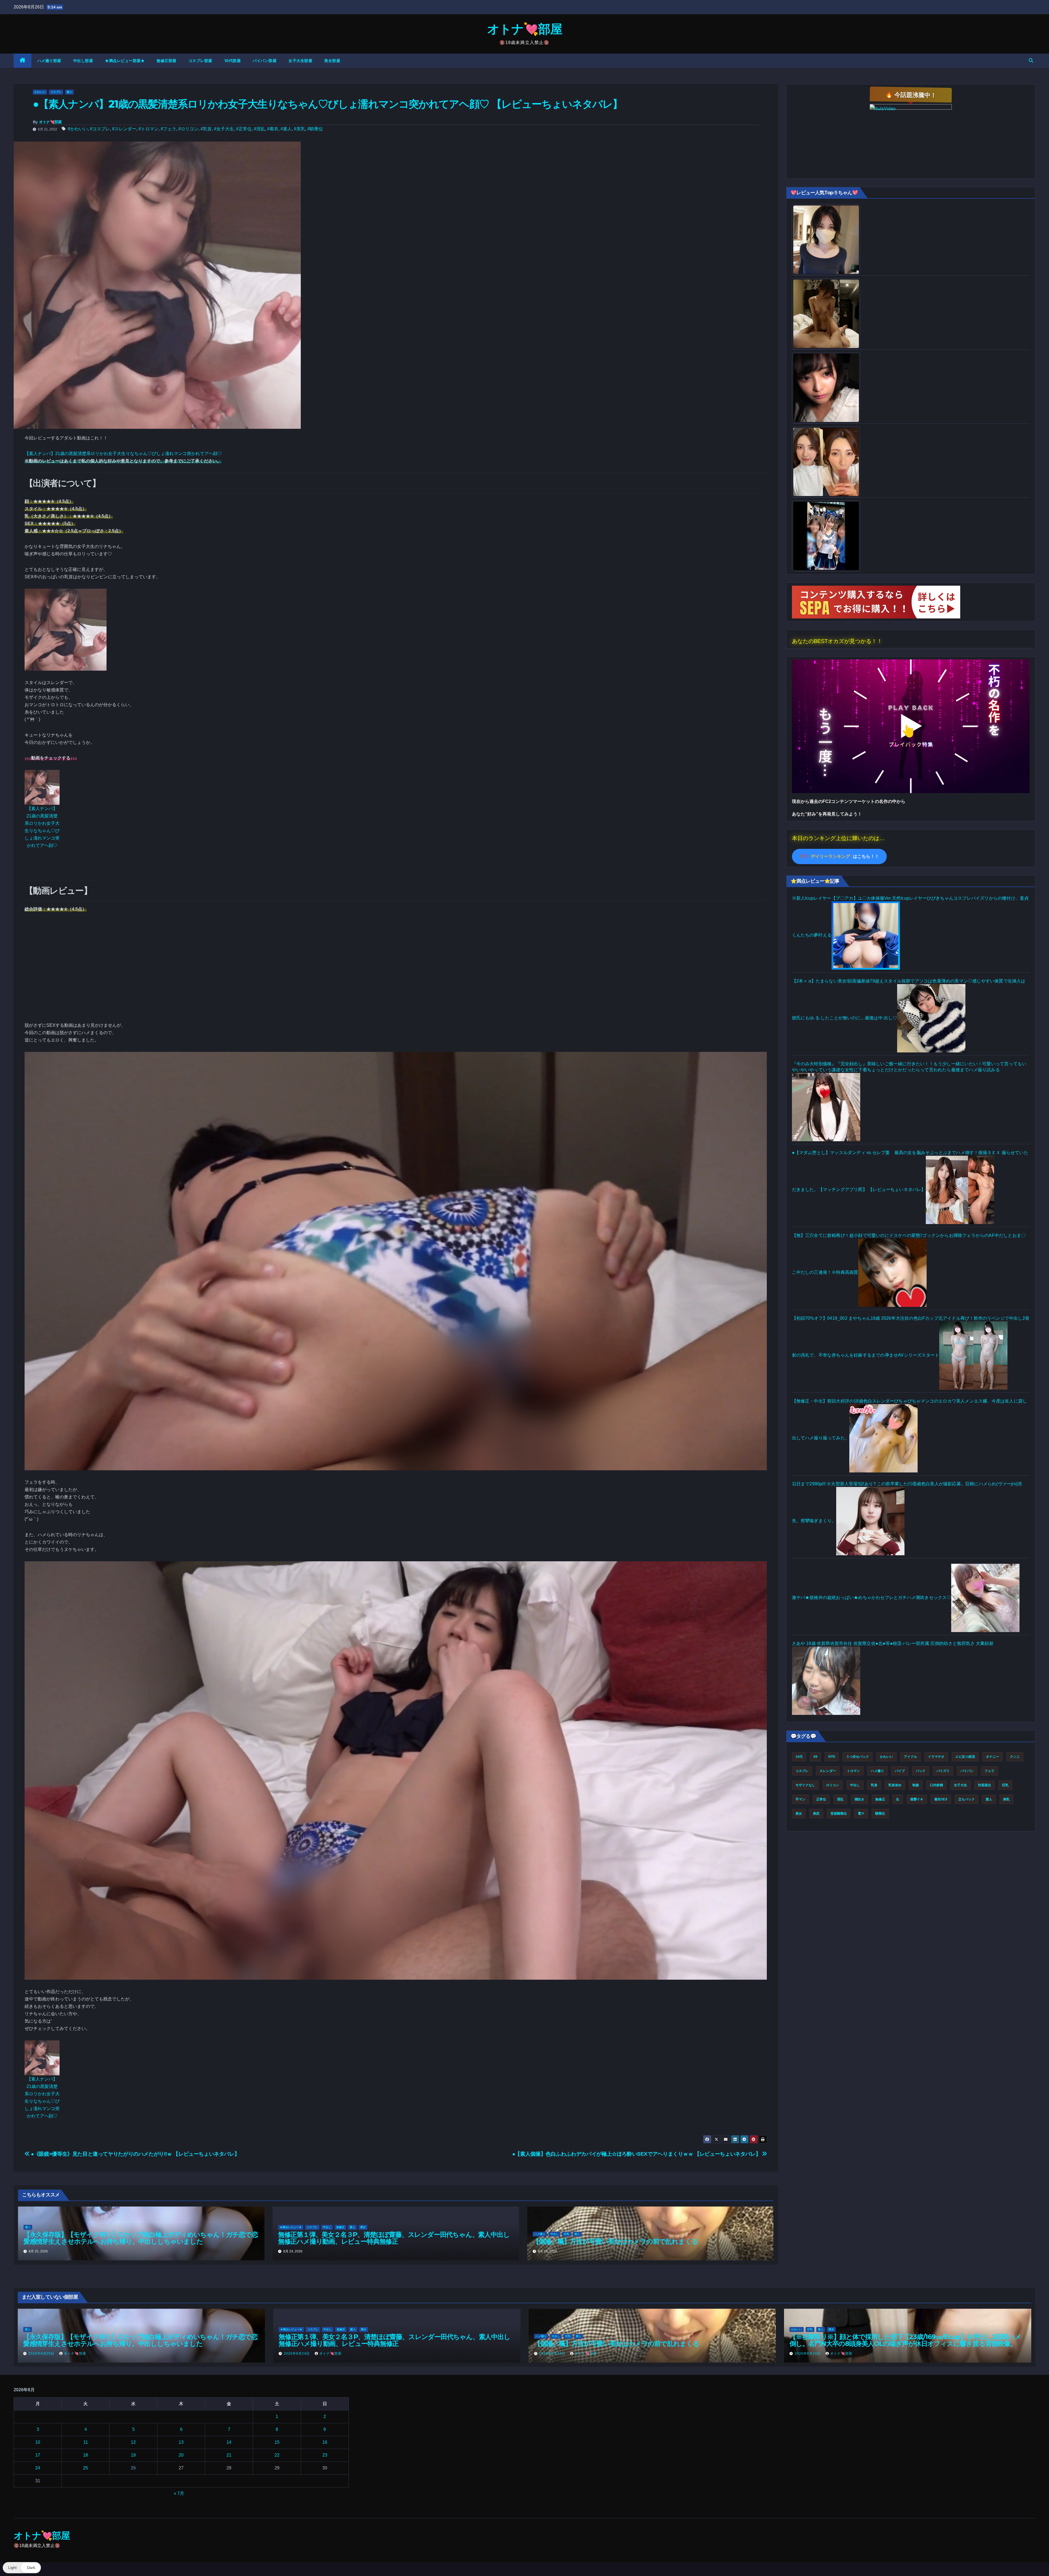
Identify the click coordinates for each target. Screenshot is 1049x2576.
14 (229, 2442)
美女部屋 (332, 61)
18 (86, 2455)
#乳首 (206, 129)
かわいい (40, 92)
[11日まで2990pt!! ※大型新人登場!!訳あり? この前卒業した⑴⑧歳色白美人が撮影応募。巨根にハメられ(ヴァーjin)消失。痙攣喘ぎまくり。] (870, 1521)
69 (815, 1757)
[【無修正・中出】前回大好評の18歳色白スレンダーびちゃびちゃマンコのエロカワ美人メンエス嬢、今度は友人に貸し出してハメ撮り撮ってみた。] (883, 1438)
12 (133, 2442)
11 (86, 2442)
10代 (799, 1757)
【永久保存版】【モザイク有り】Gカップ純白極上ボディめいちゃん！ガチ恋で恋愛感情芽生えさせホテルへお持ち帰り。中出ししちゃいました (141, 2238)
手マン (800, 1799)
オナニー (992, 1757)
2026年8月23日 (553, 2354)
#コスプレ (100, 129)
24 (38, 2468)
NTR (832, 1757)
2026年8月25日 (42, 2354)
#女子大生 (224, 129)
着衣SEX (941, 1799)
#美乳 (300, 129)
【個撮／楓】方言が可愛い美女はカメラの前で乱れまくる (615, 2241)
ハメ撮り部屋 (49, 61)
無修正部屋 (167, 61)
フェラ (989, 1771)
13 (181, 2442)
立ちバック (967, 1799)
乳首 (874, 1785)
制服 (916, 1785)
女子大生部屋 (300, 61)
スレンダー (828, 1771)
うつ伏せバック (858, 1757)
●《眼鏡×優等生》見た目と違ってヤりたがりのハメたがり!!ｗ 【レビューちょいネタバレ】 (135, 2154)
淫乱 (840, 1799)
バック (921, 1771)
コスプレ (56, 92)
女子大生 (960, 1785)
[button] (1031, 61)
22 (277, 2455)
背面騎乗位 (839, 1814)
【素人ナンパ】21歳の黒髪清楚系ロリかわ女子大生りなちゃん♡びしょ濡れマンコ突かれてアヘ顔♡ (123, 454)
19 (133, 2455)
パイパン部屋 (265, 61)
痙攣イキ (917, 1799)
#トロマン (148, 129)
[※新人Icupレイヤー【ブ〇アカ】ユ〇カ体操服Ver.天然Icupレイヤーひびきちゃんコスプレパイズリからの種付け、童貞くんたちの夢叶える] (866, 935)
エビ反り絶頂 (965, 1757)
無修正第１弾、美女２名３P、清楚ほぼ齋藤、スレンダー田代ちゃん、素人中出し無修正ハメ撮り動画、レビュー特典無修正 (394, 2238)
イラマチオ (936, 1757)
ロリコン (833, 1785)
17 (38, 2455)
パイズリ (943, 1771)
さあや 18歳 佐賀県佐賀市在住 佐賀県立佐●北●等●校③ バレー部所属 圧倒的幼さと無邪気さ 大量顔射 (893, 1643)
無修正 (340, 2227)
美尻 (816, 1814)
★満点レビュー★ (291, 2227)
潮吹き (859, 1799)
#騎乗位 (315, 129)
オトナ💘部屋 (524, 29)
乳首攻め (895, 1785)
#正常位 (244, 129)
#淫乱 (259, 129)
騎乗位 (880, 1814)
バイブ (900, 1771)
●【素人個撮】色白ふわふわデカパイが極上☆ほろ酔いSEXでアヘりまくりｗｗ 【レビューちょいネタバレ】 (637, 2154)
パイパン (967, 1771)
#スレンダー (124, 129)
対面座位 (985, 1785)
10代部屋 (233, 61)
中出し (327, 2227)
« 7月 (179, 2493)
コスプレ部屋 (200, 61)
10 (38, 2442)
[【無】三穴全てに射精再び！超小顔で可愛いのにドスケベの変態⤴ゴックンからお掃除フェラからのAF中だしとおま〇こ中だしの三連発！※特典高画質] (892, 1272)
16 (325, 2442)
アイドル (910, 1757)
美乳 (1006, 1799)
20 (181, 2455)
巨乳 (567, 2234)
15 (277, 2442)
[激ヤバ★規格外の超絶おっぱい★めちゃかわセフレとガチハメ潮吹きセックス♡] (985, 1597)
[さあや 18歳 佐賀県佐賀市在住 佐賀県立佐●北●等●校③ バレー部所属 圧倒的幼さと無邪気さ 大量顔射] (826, 1680)
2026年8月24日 (297, 2354)
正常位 (821, 1799)
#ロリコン (188, 129)
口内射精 (936, 1785)
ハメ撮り (540, 2234)
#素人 (286, 129)
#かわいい (78, 129)
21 (229, 2455)
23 (325, 2455)
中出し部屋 (83, 61)
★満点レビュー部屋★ (125, 61)
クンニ (1015, 1757)
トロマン (853, 1771)
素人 (69, 92)
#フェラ (168, 129)
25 (86, 2468)
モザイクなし (805, 1785)
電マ (861, 1814)
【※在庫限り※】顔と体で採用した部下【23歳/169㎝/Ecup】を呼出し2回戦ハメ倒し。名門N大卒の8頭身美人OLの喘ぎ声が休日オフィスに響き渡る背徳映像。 (905, 2340)
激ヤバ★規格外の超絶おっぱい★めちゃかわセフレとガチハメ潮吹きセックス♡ (872, 1597)
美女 (363, 2227)
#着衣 (273, 129)
